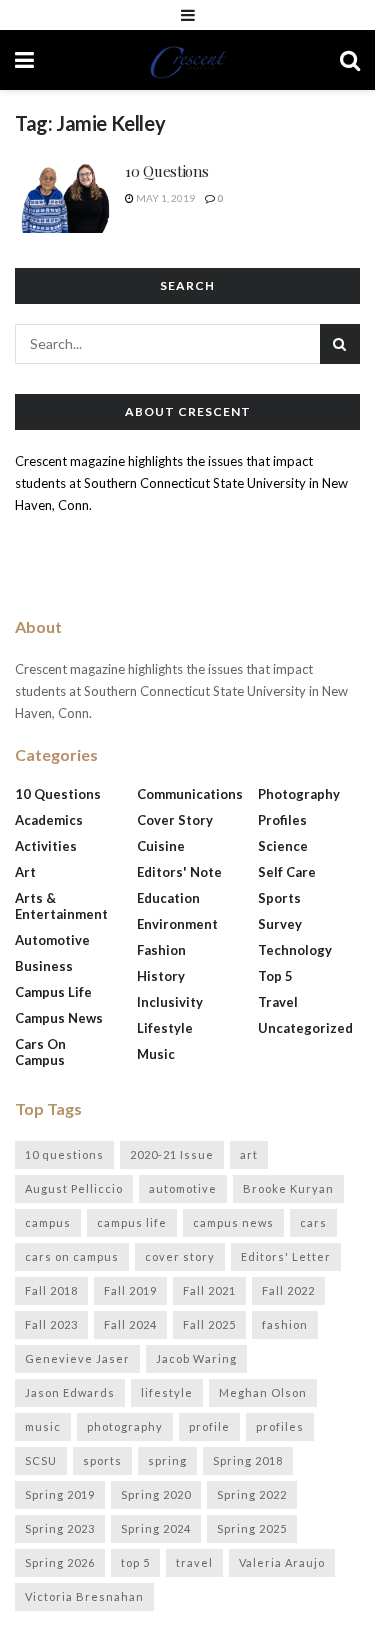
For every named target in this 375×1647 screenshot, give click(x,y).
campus (48, 1222)
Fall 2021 (209, 1290)
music (43, 1426)
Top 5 (275, 976)
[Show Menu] (188, 15)
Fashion (161, 950)
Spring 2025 (252, 1528)
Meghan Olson (263, 1392)
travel (194, 1562)
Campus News (59, 1018)
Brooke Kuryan (288, 1188)
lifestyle (167, 1392)
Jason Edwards (70, 1392)
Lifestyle (165, 1028)
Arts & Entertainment (61, 906)
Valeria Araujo (282, 1562)
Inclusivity (170, 1002)
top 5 (135, 1562)
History (161, 976)
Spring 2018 (248, 1460)
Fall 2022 (288, 1290)
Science (283, 846)
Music (156, 1054)
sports (102, 1460)
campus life (132, 1222)
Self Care (287, 872)
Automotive (52, 940)
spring (167, 1460)
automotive (183, 1188)
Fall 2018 (51, 1290)
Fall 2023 (51, 1324)
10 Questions (166, 171)
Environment (177, 924)
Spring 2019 (60, 1494)
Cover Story (175, 820)
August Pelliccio (74, 1188)
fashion (285, 1324)
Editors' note (179, 872)
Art (25, 872)
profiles (280, 1426)
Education (168, 898)
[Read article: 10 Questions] (65, 197)
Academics (49, 820)
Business (44, 966)
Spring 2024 (156, 1528)
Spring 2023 (60, 1528)
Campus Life (53, 992)
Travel (278, 1002)
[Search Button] (350, 60)
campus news (233, 1222)
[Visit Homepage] (187, 60)
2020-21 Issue (172, 1154)
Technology (295, 950)
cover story (180, 1256)
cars (313, 1222)
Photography (299, 794)
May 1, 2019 (164, 198)
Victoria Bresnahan (84, 1596)
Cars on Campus (40, 1052)
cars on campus (72, 1256)
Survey (280, 924)
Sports (279, 898)
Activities (46, 846)
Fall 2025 (209, 1324)
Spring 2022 (252, 1494)
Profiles (282, 820)
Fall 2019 (130, 1290)
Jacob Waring (196, 1358)
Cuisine (161, 846)
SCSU (41, 1460)
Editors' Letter (286, 1256)
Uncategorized (305, 1028)
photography (125, 1426)
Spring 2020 (156, 1494)
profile (209, 1426)
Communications (190, 794)
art (249, 1154)
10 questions (64, 1154)
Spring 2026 (60, 1562)
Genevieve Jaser (77, 1358)
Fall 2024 (130, 1324)
